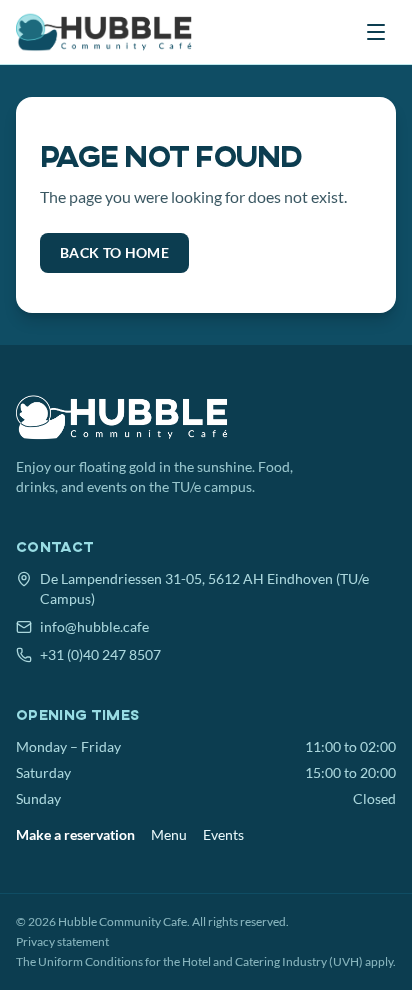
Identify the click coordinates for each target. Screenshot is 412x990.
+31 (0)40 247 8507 (100, 654)
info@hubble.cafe (94, 626)
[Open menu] (376, 32)
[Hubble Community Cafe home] (106, 32)
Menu (169, 834)
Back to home (114, 252)
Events (223, 834)
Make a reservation (75, 834)
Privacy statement (62, 941)
